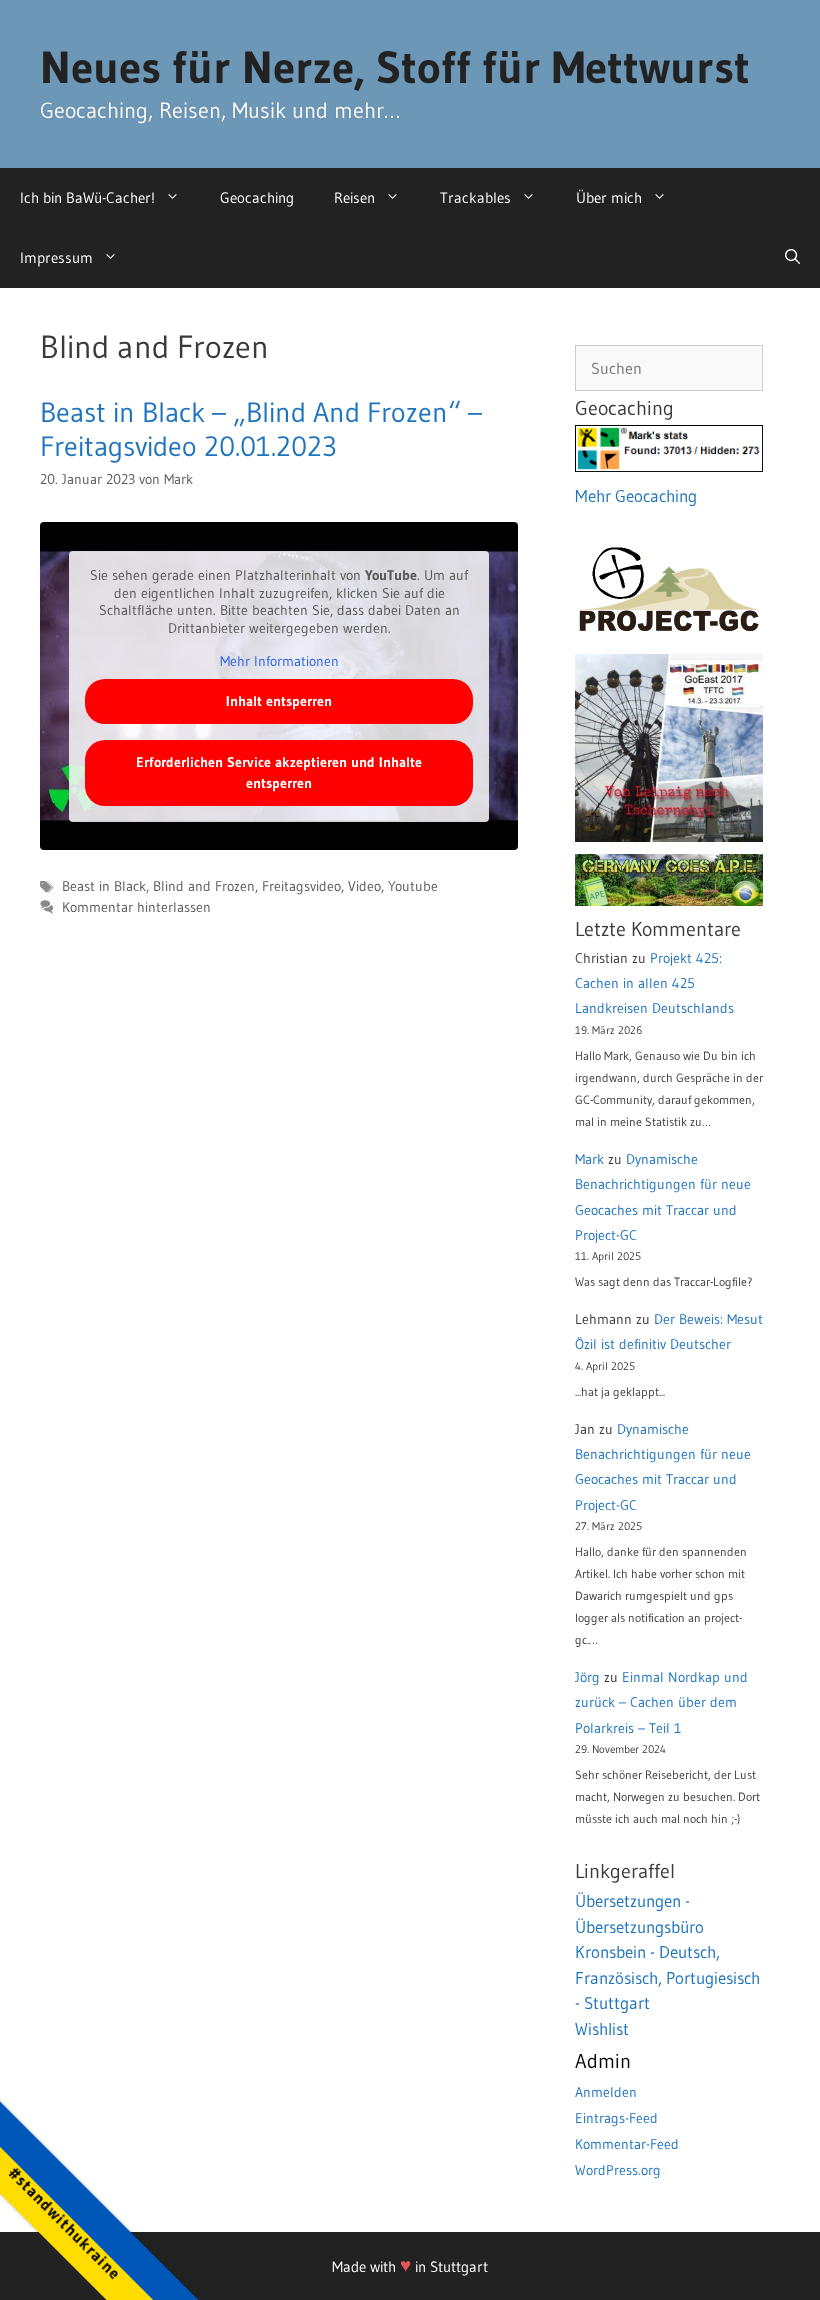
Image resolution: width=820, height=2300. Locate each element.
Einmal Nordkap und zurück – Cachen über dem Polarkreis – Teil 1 (661, 1702)
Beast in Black (104, 886)
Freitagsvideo (301, 886)
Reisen (354, 197)
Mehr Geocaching (636, 495)
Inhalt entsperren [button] (279, 701)
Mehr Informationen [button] (279, 661)
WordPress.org (618, 2170)
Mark (589, 1159)
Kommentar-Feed (627, 2144)
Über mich (609, 197)
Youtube (413, 886)
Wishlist (602, 2028)
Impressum (56, 257)
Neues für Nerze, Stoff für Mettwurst (395, 67)
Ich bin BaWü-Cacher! (87, 197)
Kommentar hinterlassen (136, 907)
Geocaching (257, 197)
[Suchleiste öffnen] (792, 258)
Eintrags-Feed (616, 2118)
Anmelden (606, 2092)
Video (364, 886)
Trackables (475, 197)
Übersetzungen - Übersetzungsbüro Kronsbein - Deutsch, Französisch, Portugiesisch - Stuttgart (667, 1951)
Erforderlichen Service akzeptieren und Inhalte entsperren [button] (279, 772)
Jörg (587, 1677)
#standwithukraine (64, 2222)
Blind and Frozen (204, 886)
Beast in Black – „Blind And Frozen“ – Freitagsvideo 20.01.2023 (261, 429)
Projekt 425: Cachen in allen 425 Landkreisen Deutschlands (654, 983)
